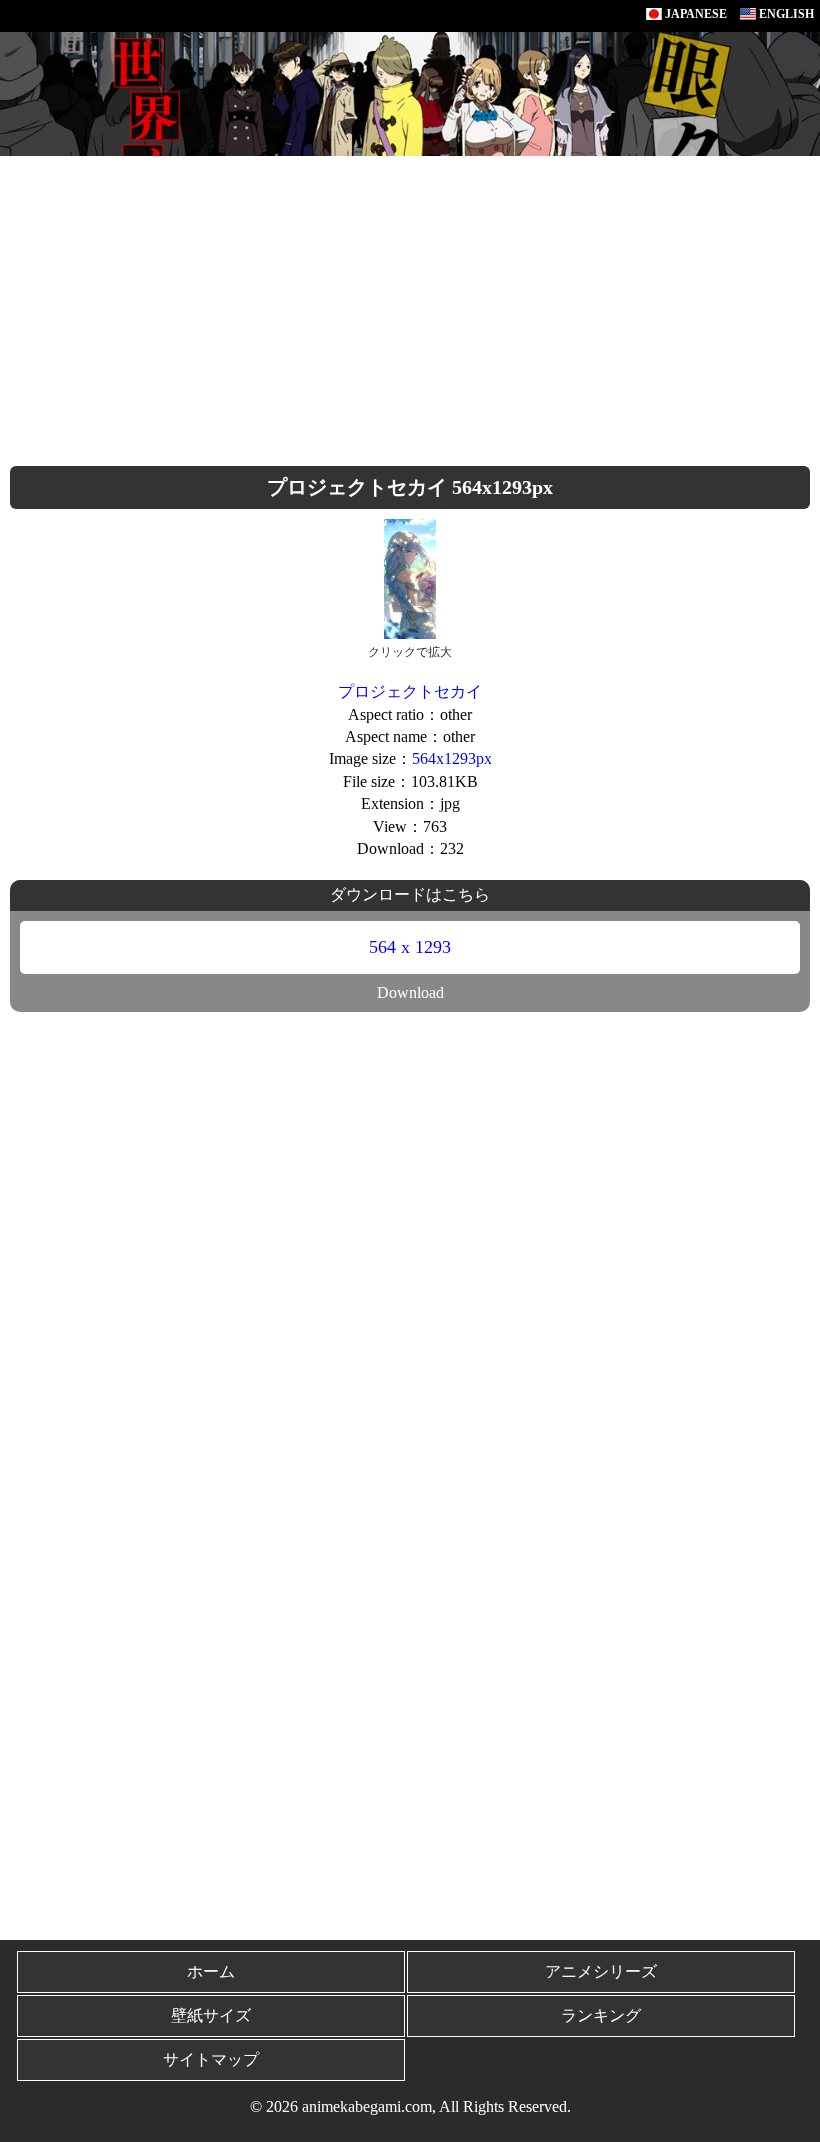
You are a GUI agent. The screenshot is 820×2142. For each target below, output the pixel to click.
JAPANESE (694, 14)
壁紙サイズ (211, 2015)
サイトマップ (211, 2059)
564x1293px (452, 758)
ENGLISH (785, 14)
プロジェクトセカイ (410, 691)
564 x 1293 (410, 947)
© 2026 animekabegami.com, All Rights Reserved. (410, 2106)
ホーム (211, 1971)
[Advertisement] (410, 306)
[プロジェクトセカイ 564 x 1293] (410, 578)
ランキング (601, 2015)
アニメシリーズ (601, 1971)
